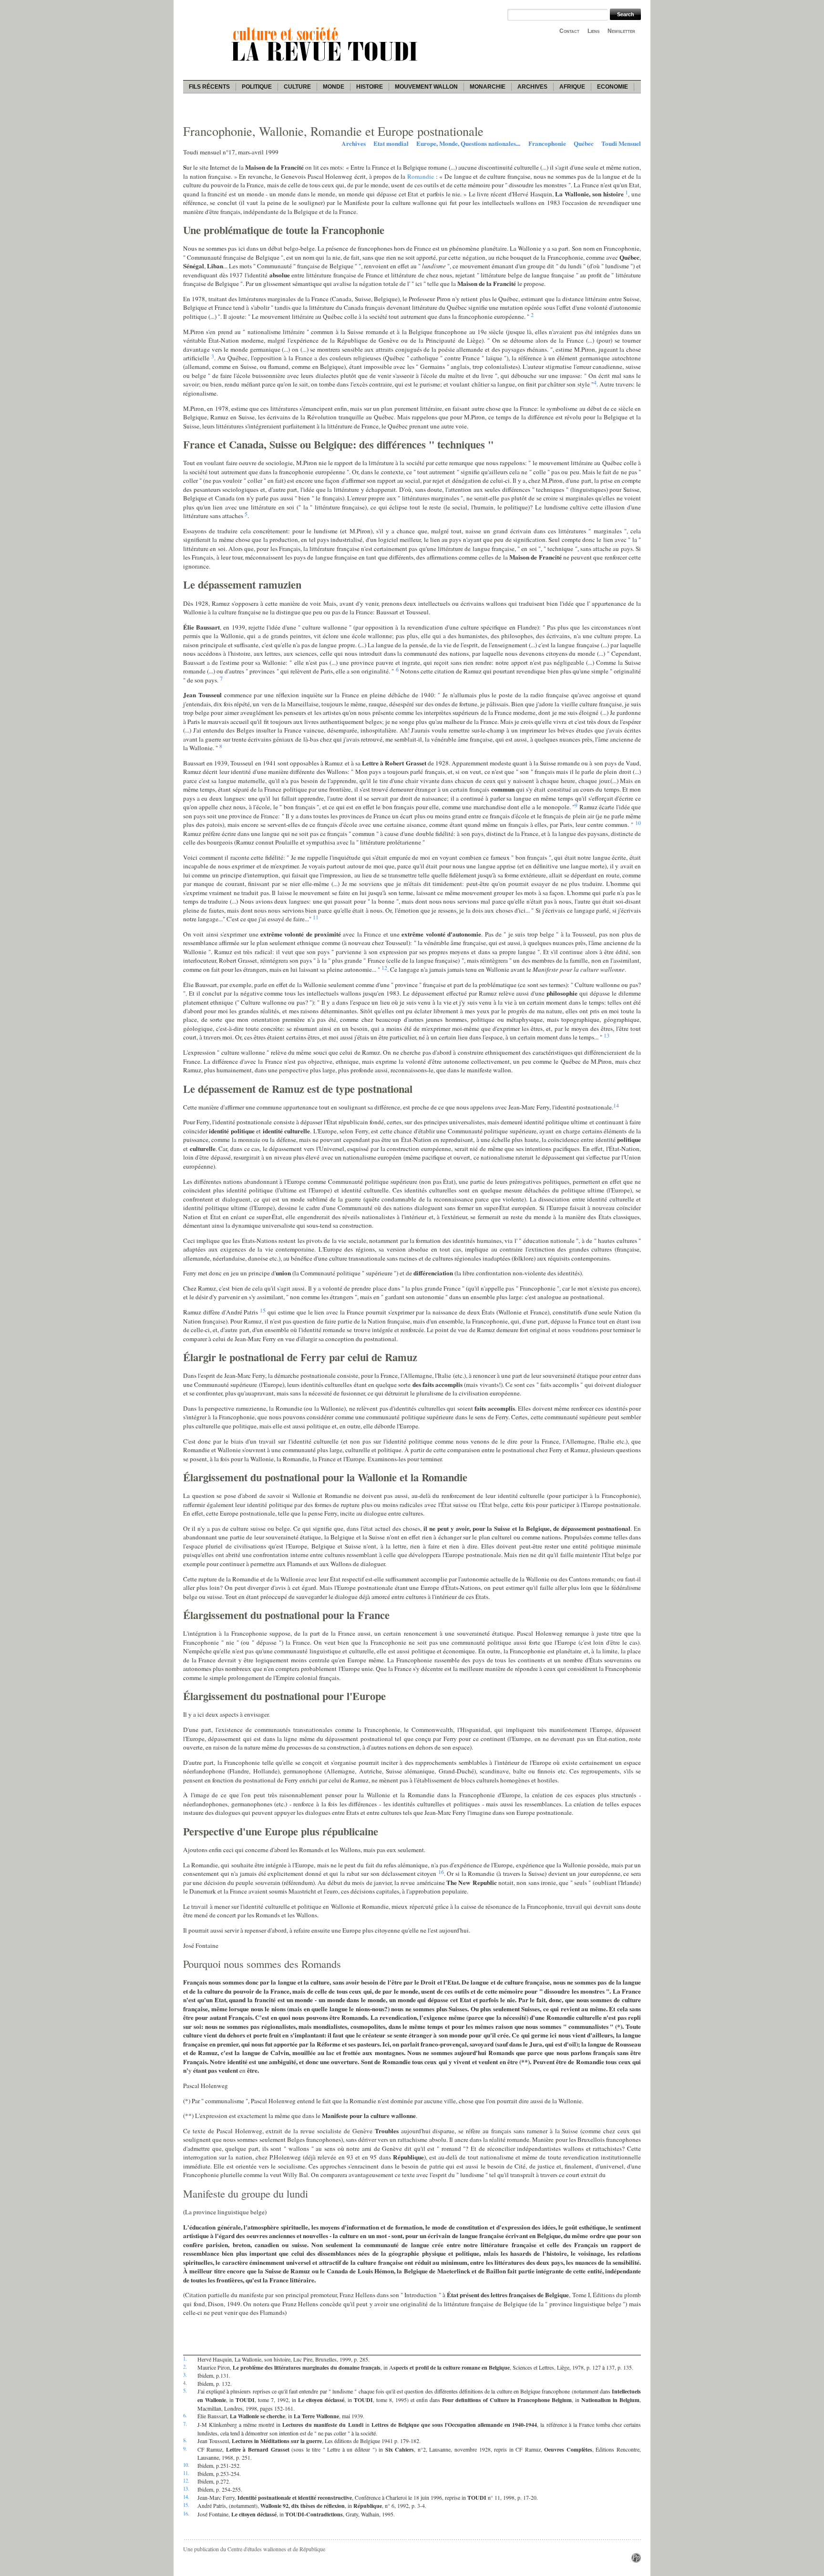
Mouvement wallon (426, 87)
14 (616, 1105)
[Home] (326, 62)
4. (185, 2383)
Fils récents (209, 87)
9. (185, 2449)
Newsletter (621, 31)
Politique (257, 87)
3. (185, 2375)
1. (185, 2359)
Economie (613, 87)
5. (185, 2391)
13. (186, 2489)
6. (185, 2415)
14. (186, 2497)
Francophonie (547, 143)
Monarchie (488, 87)
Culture (297, 87)
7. (185, 2424)
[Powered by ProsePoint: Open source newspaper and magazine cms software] (636, 2560)
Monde (334, 87)
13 (607, 1035)
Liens (593, 31)
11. (186, 2473)
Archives (532, 87)
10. (186, 2465)
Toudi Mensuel (621, 143)
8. (185, 2440)
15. (186, 2505)
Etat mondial (391, 143)
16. (186, 2514)
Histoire (370, 87)
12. (186, 2481)
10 (638, 823)
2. (185, 2367)
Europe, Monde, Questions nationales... (468, 143)
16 (441, 1872)
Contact (569, 31)
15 (263, 1310)
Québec (584, 143)
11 (316, 917)
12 (384, 967)
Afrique (572, 87)
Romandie (422, 176)
